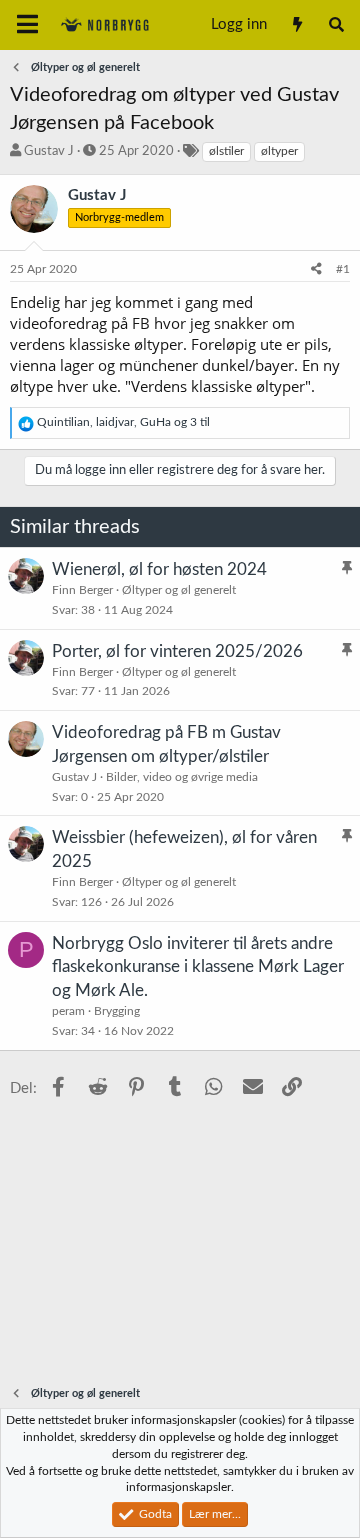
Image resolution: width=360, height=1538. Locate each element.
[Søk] (336, 25)
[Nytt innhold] (296, 25)
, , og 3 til (123, 422)
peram (68, 1011)
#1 (343, 269)
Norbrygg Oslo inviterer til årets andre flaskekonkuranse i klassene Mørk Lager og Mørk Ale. (198, 967)
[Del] (316, 269)
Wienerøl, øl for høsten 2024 (159, 569)
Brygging (117, 1011)
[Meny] (27, 25)
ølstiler (226, 151)
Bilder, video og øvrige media (182, 777)
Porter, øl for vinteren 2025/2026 (177, 651)
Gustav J (49, 151)
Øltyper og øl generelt (179, 590)
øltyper (279, 151)
